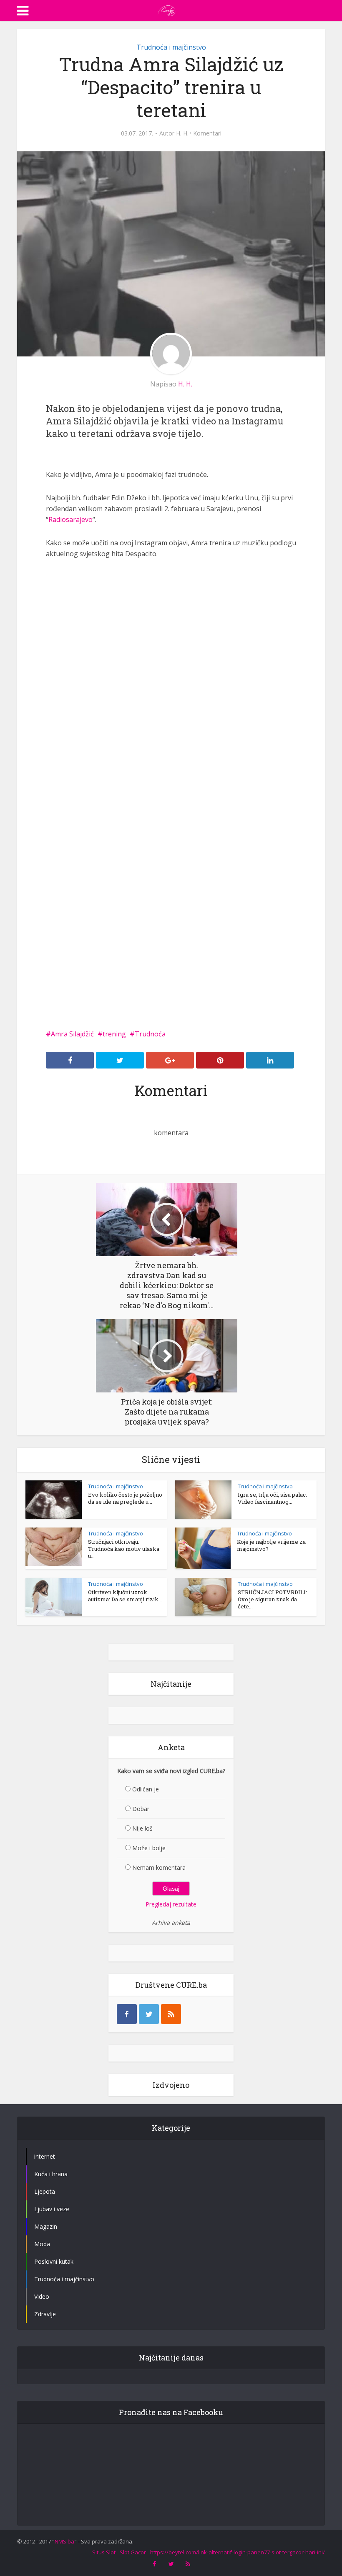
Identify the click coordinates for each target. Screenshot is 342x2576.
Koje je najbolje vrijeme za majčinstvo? (271, 1545)
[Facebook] (127, 2014)
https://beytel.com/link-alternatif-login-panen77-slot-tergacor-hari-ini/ (238, 2552)
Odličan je (146, 1789)
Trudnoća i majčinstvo (171, 47)
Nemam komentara (159, 1867)
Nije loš (142, 1828)
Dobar (141, 1809)
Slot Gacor (133, 2552)
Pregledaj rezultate (171, 1904)
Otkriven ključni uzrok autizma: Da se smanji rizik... (125, 1596)
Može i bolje (149, 1848)
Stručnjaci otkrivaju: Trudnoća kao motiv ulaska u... (124, 1549)
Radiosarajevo (70, 519)
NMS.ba (64, 2541)
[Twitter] (149, 2014)
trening (114, 1034)
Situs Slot (104, 2552)
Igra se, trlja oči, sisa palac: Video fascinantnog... (272, 1498)
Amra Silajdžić (72, 1034)
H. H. (182, 133)
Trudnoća (150, 1034)
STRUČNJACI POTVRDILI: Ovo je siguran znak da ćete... (272, 1599)
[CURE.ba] (167, 10)
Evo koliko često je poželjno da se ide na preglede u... (125, 1498)
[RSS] (171, 2014)
